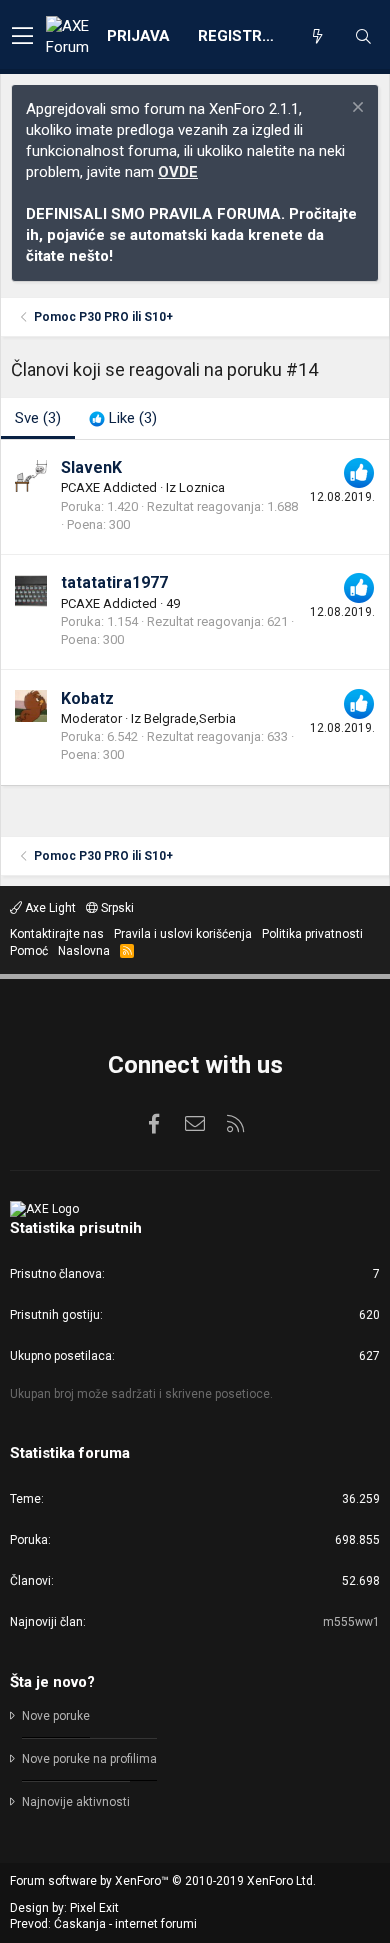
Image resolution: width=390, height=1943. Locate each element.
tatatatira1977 (114, 582)
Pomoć (29, 951)
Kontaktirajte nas (57, 934)
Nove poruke (56, 1716)
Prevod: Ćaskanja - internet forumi (103, 1924)
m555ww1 (351, 1622)
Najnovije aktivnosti (76, 1802)
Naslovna (84, 951)
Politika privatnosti (312, 934)
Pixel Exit (94, 1908)
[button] (22, 37)
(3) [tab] (38, 418)
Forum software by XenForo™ (163, 1881)
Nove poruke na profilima (89, 1759)
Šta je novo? (52, 1682)
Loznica (202, 487)
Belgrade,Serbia (190, 718)
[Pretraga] (363, 37)
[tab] (123, 418)
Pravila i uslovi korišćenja (183, 934)
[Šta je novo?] (317, 37)
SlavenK (91, 467)
